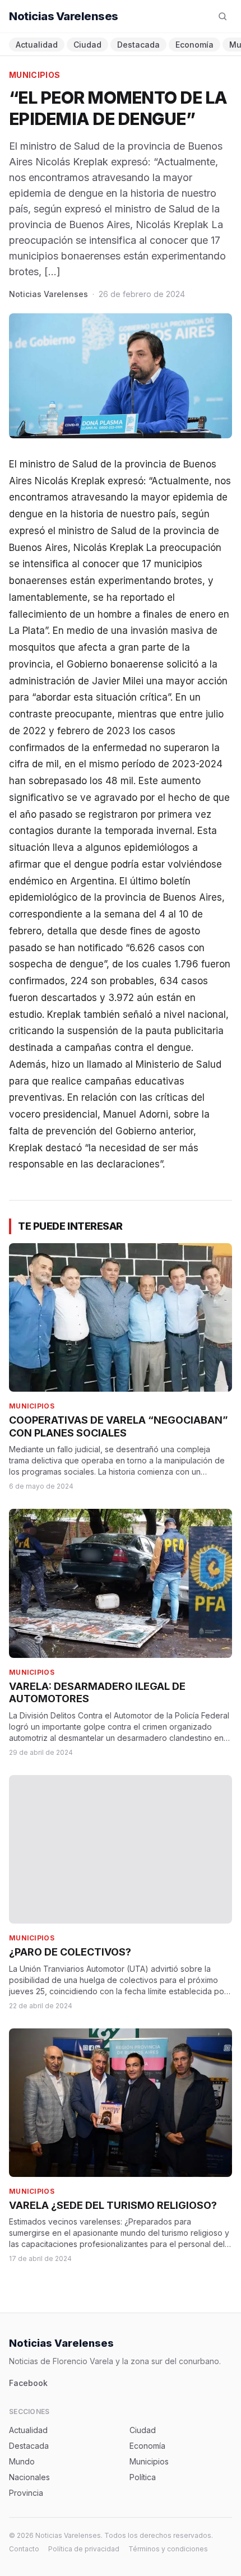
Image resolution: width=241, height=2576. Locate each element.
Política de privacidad (84, 2549)
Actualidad (37, 45)
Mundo (22, 2461)
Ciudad (87, 45)
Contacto (24, 2549)
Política (143, 2477)
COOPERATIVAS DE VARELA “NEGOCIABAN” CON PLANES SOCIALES (119, 1426)
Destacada (138, 45)
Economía (194, 45)
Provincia (26, 2493)
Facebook (28, 2383)
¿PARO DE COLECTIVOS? (70, 1952)
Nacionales (29, 2477)
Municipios (35, 75)
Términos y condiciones (168, 2549)
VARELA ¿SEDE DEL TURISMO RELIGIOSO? (113, 2205)
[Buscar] (223, 16)
